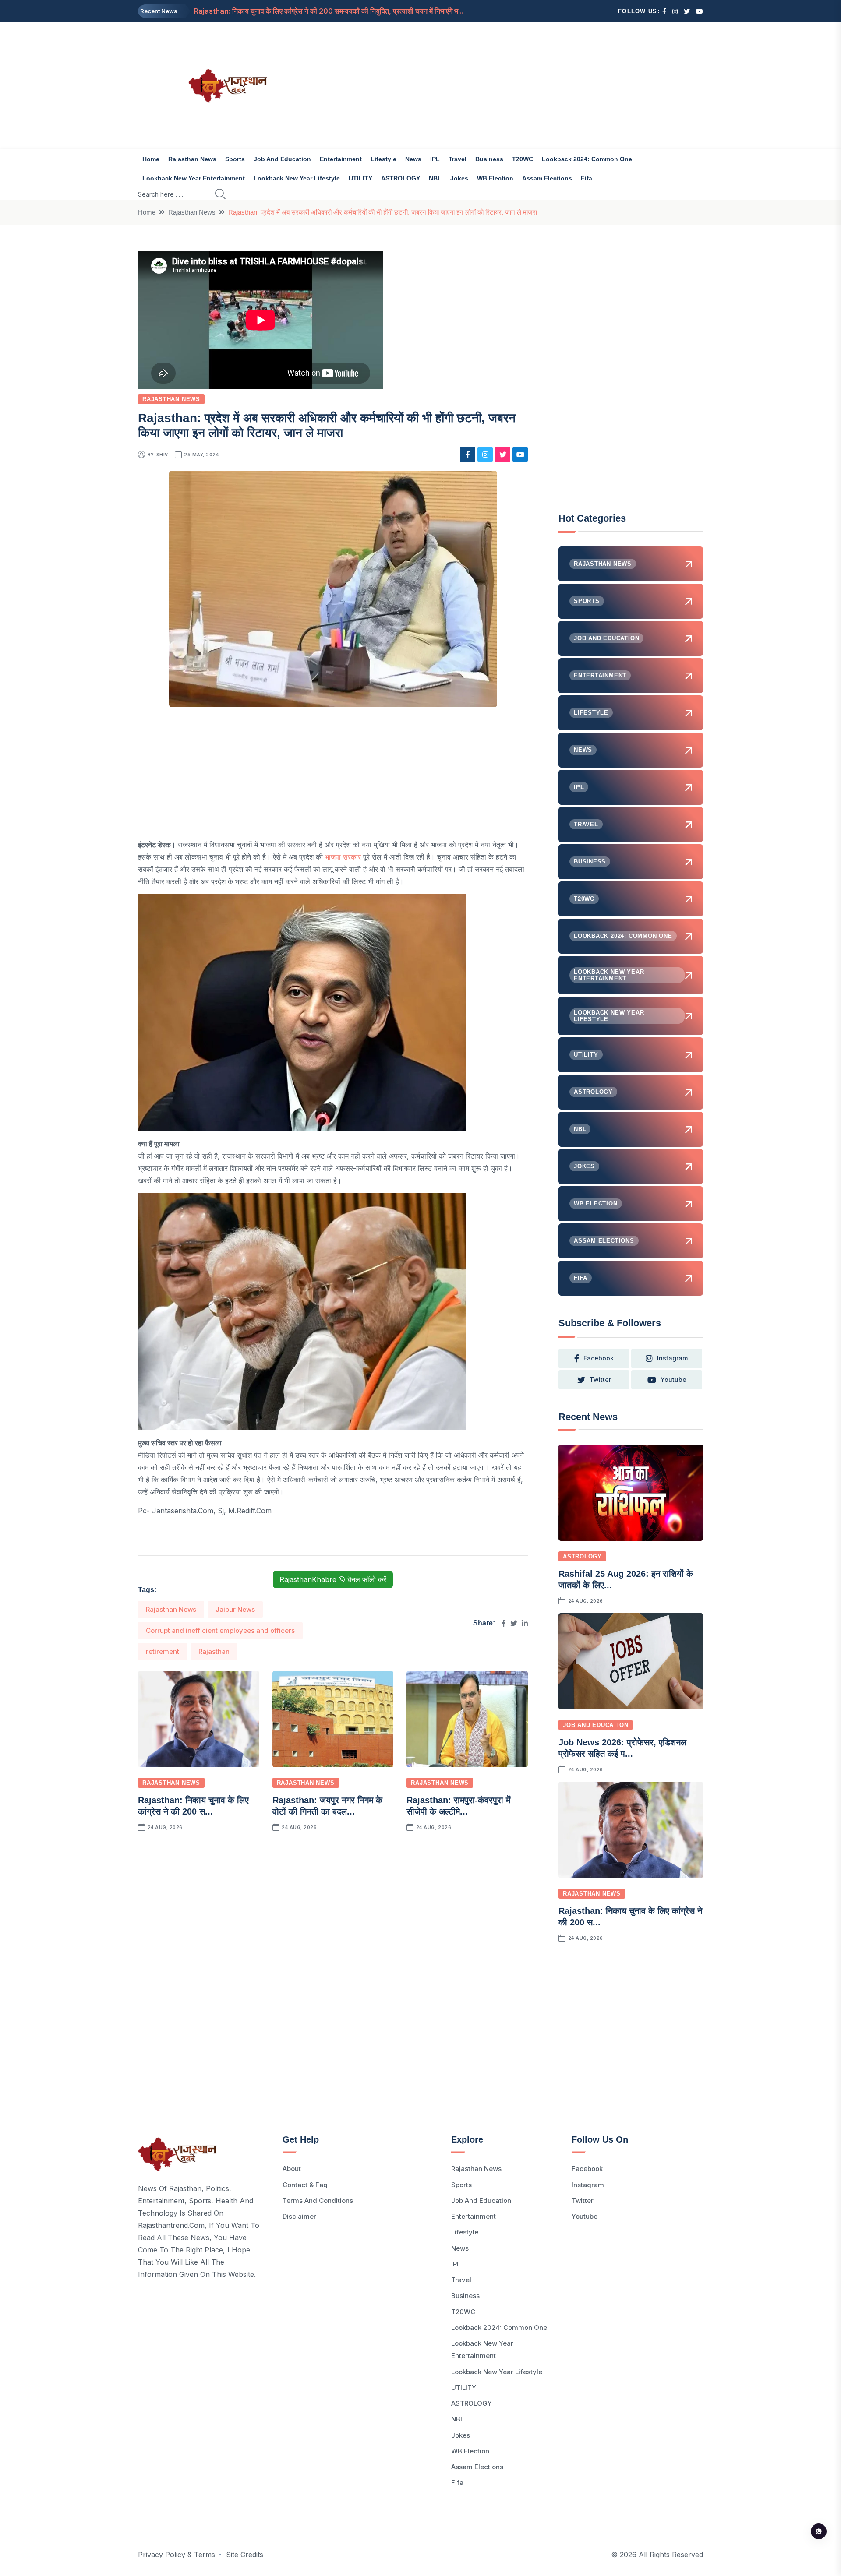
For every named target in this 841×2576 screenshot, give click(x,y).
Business (489, 159)
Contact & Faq (305, 2185)
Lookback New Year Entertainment (194, 178)
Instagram (588, 2185)
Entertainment (341, 159)
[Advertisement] (517, 85)
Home (151, 159)
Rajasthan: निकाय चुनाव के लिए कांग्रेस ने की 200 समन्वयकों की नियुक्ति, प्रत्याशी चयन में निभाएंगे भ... (329, 11)
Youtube (585, 2216)
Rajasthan (214, 1651)
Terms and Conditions (318, 2201)
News (413, 159)
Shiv (162, 455)
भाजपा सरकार (343, 857)
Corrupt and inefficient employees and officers (220, 1630)
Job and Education (282, 159)
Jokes (459, 178)
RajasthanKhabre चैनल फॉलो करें (333, 1579)
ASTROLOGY (401, 178)
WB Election (495, 178)
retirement (163, 1651)
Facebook (587, 2169)
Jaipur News (235, 1609)
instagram (672, 1358)
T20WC (523, 159)
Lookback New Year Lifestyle (297, 178)
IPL (435, 159)
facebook (599, 1358)
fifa (587, 178)
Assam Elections (547, 178)
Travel (458, 159)
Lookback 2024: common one (587, 159)
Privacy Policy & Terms (177, 2555)
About (292, 2169)
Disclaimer (299, 2216)
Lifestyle (383, 159)
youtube (673, 1380)
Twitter (583, 2201)
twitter (600, 1380)
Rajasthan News (192, 159)
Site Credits (245, 2555)
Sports (235, 159)
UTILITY (360, 178)
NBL (435, 178)
